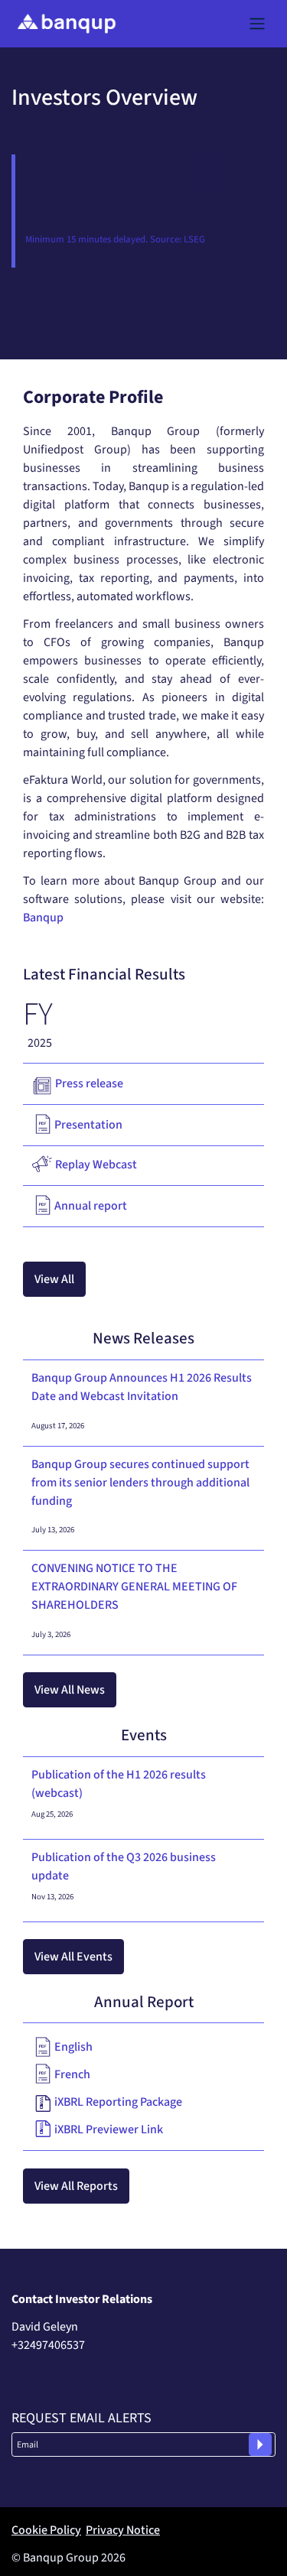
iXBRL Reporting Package (118, 2102)
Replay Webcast (96, 1165)
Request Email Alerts (82, 2418)
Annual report (91, 1206)
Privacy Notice (123, 2530)
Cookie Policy (46, 2530)
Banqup (43, 918)
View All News (70, 1690)
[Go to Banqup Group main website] (67, 24)
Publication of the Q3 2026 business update (124, 1866)
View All (54, 1279)
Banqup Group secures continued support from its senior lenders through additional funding (140, 1483)
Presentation (88, 1125)
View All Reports (76, 2186)
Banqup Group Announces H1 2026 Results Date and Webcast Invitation (142, 1387)
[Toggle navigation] (257, 24)
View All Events (73, 1957)
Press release (89, 1083)
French (72, 2074)
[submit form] (260, 2444)
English (73, 2047)
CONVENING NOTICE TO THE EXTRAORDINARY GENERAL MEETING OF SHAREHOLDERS (134, 1587)
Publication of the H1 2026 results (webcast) (119, 1784)
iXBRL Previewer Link (109, 2129)
